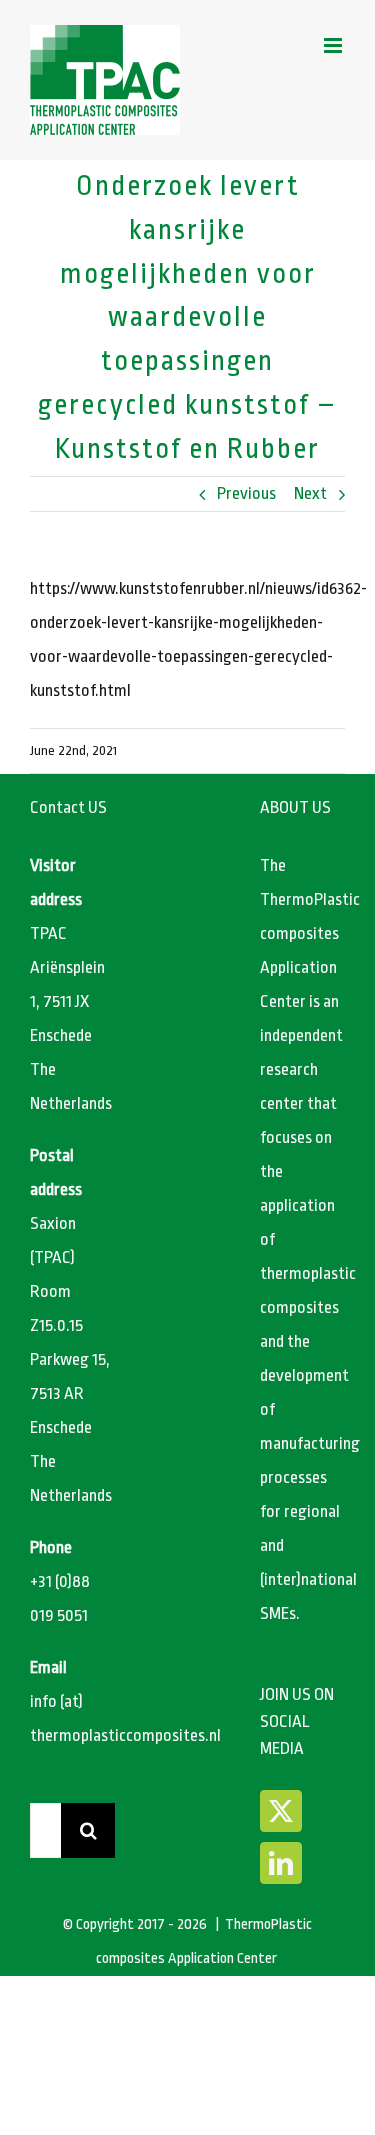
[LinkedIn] (281, 1863)
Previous (246, 493)
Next (310, 493)
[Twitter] (281, 1811)
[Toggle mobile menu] (334, 45)
